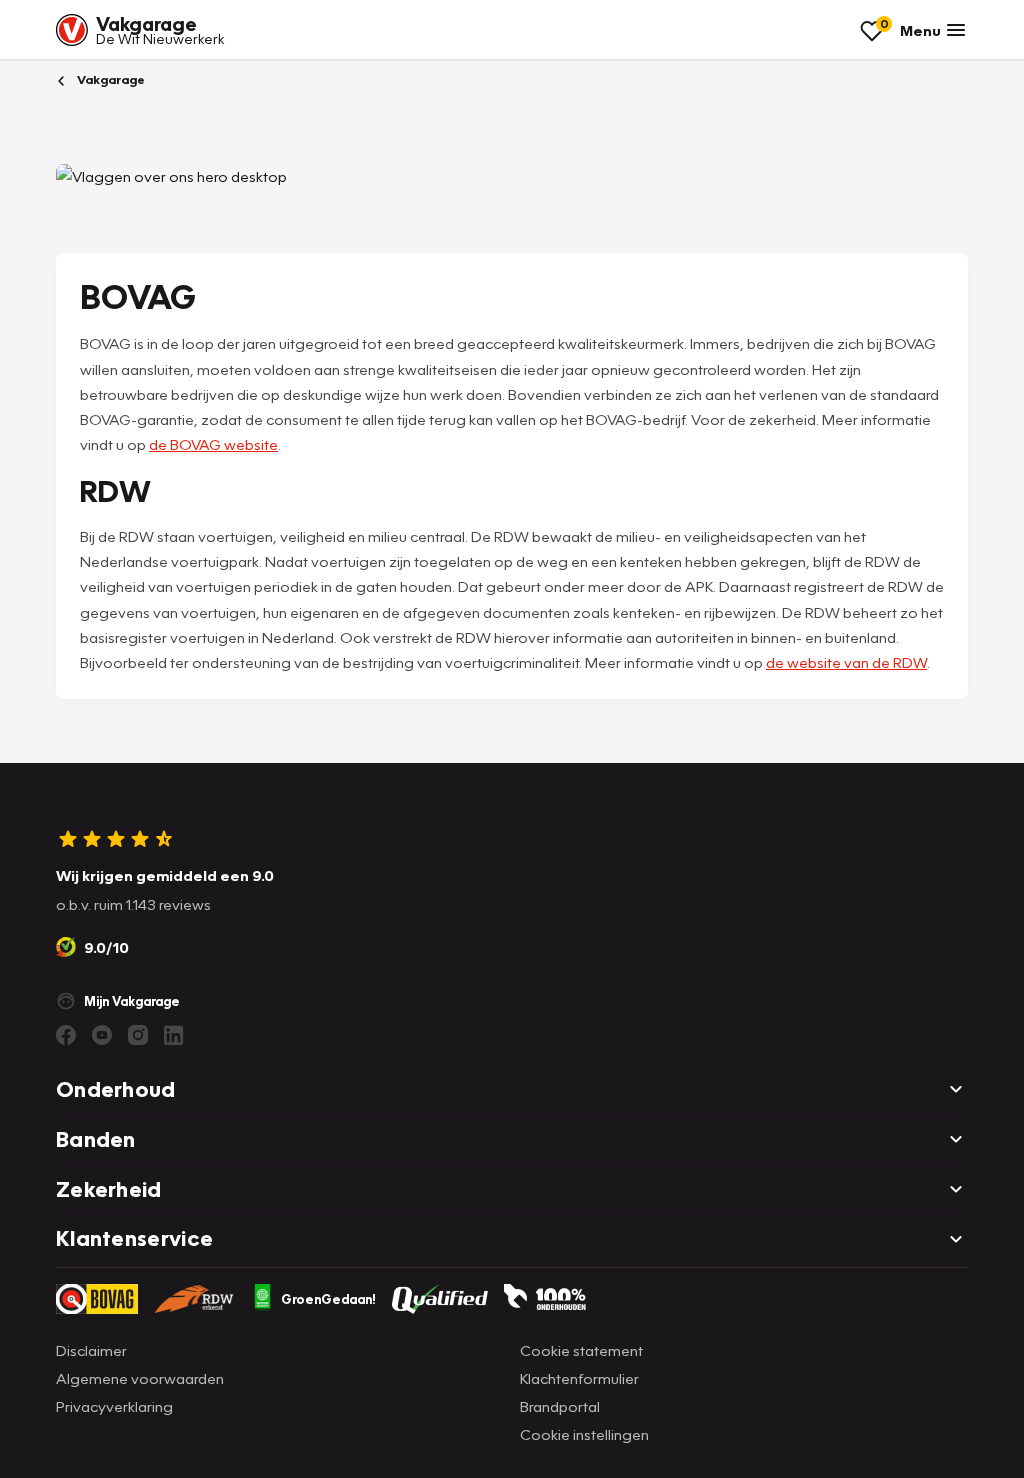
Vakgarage (109, 79)
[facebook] (66, 1035)
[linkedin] (174, 1035)
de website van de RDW (846, 662)
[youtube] (102, 1035)
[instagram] (138, 1035)
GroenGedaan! (328, 1299)
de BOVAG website (213, 444)
